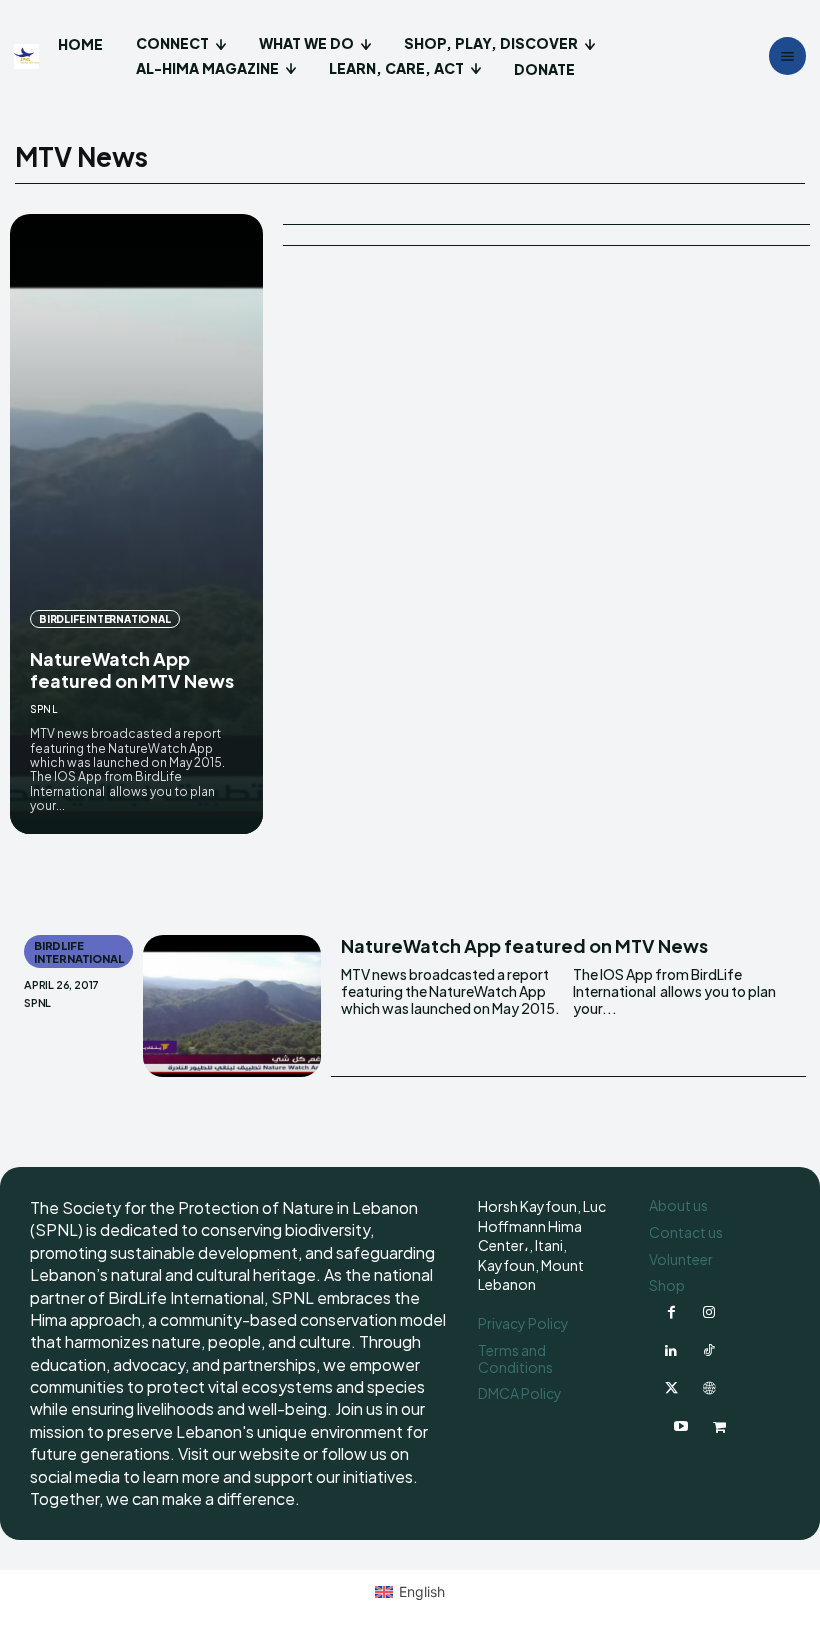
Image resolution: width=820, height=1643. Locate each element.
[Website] (709, 1389)
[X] (671, 1389)
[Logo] (29, 56)
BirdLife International (105, 619)
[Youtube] (681, 1427)
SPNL (44, 709)
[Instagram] (709, 1313)
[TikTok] (709, 1351)
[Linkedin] (671, 1351)
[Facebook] (671, 1313)
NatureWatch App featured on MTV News (132, 669)
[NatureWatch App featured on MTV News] (136, 524)
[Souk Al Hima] (719, 1427)
